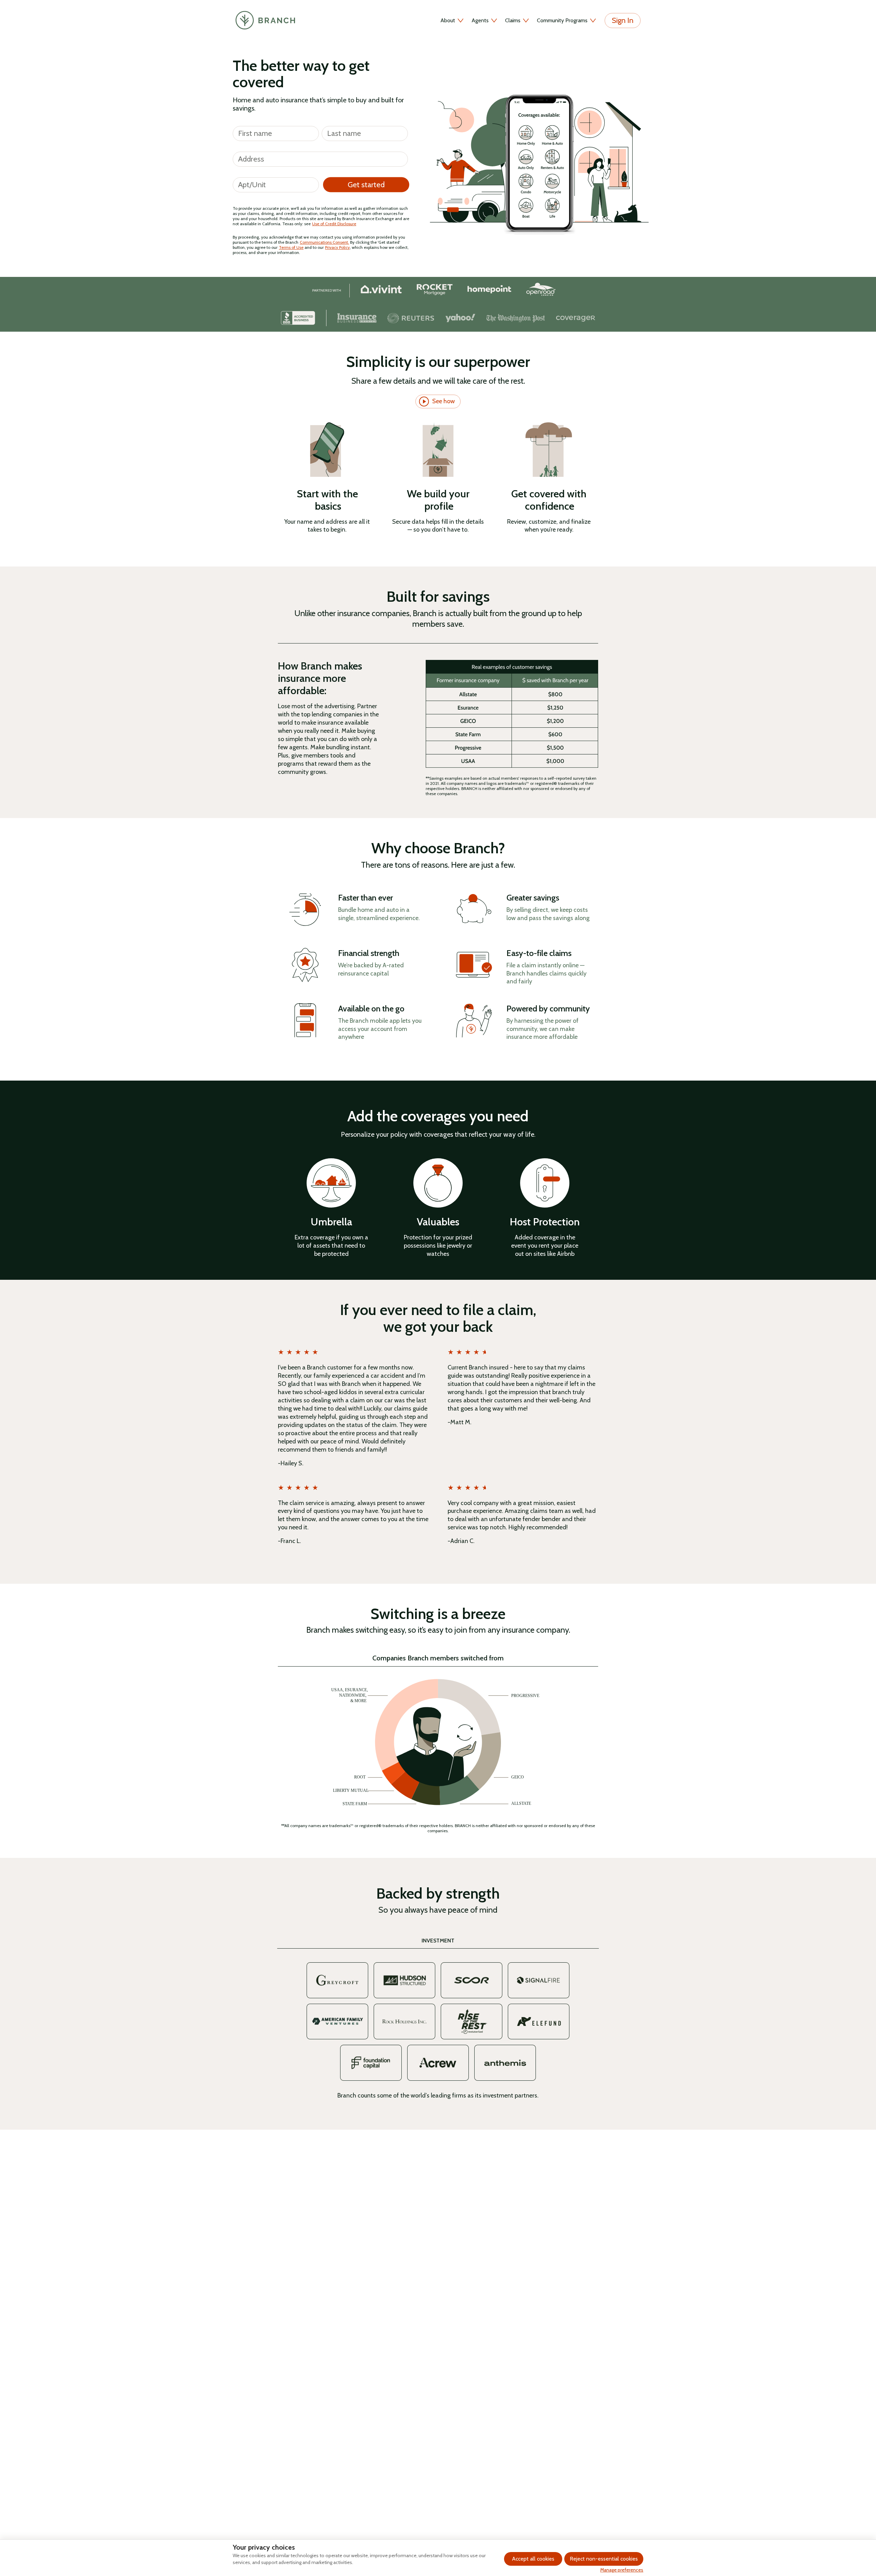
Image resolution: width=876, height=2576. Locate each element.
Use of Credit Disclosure (334, 224)
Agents (480, 20)
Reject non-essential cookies (604, 2559)
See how (443, 401)
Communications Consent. (324, 242)
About (448, 20)
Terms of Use (291, 247)
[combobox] (320, 158)
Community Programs (562, 20)
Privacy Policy (337, 247)
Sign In (623, 20)
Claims (513, 20)
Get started (366, 185)
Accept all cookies (533, 2559)
